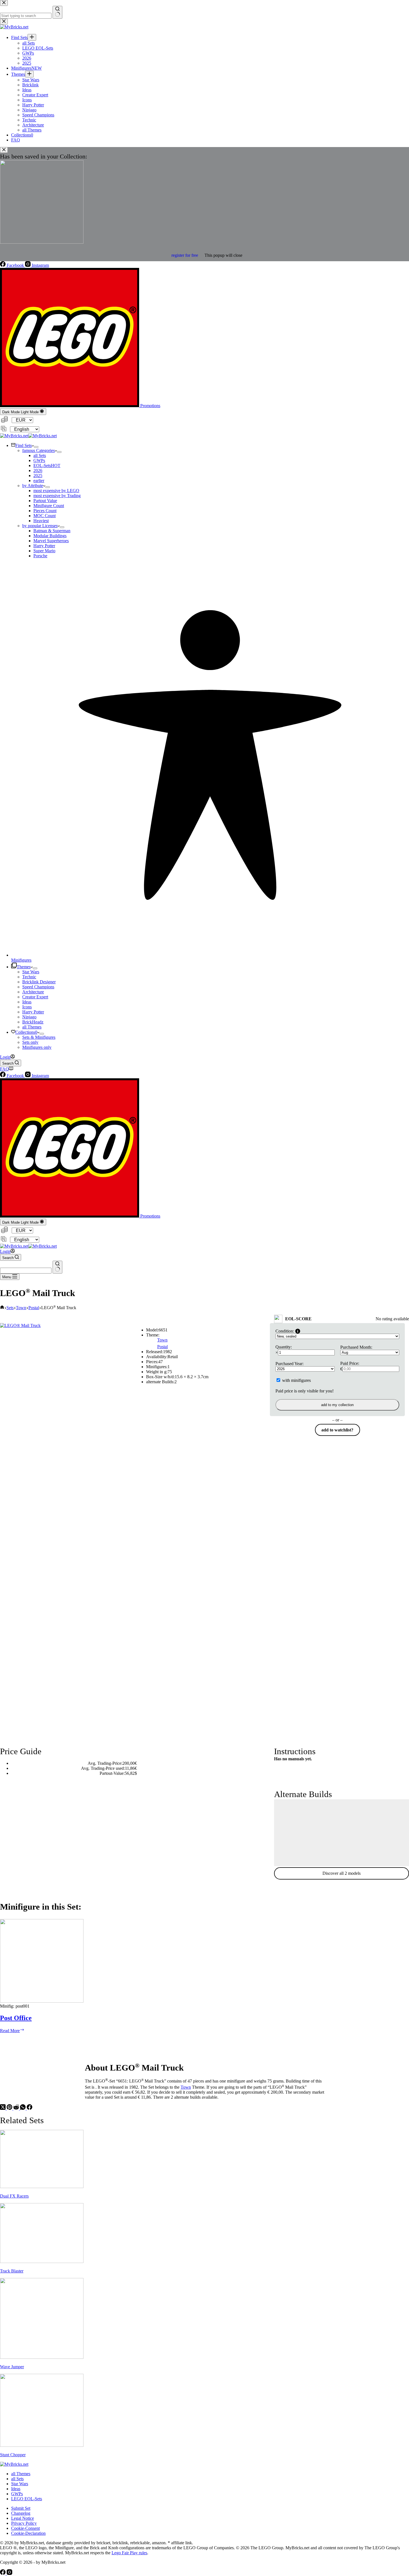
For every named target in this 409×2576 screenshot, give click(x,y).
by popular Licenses (40, 526)
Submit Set (21, 2508)
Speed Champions (38, 987)
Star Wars (31, 972)
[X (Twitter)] (3, 2108)
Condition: (285, 1331)
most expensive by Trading (57, 496)
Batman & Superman (52, 531)
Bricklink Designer (39, 982)
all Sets (40, 455)
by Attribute (33, 486)
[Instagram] (9, 2573)
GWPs (39, 460)
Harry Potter (44, 546)
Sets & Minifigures (39, 1037)
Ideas (27, 1002)
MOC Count (45, 516)
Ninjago (29, 1017)
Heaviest (41, 521)
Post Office (16, 2018)
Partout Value (45, 501)
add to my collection (337, 1405)
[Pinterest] (10, 2108)
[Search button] (57, 1267)
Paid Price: (350, 1363)
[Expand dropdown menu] (36, 447)
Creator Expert (35, 997)
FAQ (4, 1069)
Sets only (30, 1042)
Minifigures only (37, 1047)
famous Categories (39, 450)
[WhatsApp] (23, 2108)
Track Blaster (12, 2271)
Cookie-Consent (25, 2528)
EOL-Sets (47, 465)
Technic (29, 977)
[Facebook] (29, 2108)
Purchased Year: (289, 1364)
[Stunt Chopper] (42, 2445)
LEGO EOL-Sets (27, 2499)
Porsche (40, 556)
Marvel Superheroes (51, 541)
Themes (24, 967)
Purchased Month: (356, 1347)
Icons (27, 1007)
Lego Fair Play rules (129, 2553)
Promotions (150, 406)
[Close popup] (4, 150)
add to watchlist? (337, 1430)
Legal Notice (23, 2518)
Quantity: (284, 1347)
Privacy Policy (24, 2523)
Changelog (21, 2513)
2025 (38, 476)
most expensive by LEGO (56, 491)
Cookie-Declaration (28, 2533)
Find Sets (24, 445)
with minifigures (296, 1380)
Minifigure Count (49, 506)
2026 (38, 471)
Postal (162, 1347)
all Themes (32, 1027)
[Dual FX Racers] (42, 2187)
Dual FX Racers (14, 2196)
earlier (39, 481)
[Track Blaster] (42, 2261)
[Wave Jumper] (42, 2357)
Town (162, 1340)
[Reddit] (17, 2108)
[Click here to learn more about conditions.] (298, 1331)
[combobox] (26, 1271)
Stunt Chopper (13, 2455)
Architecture (33, 992)
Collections (26, 1032)
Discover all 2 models (342, 1873)
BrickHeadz (33, 1022)
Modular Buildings (50, 536)
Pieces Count (45, 511)
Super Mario (44, 551)
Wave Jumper (12, 2367)
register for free (185, 255)
